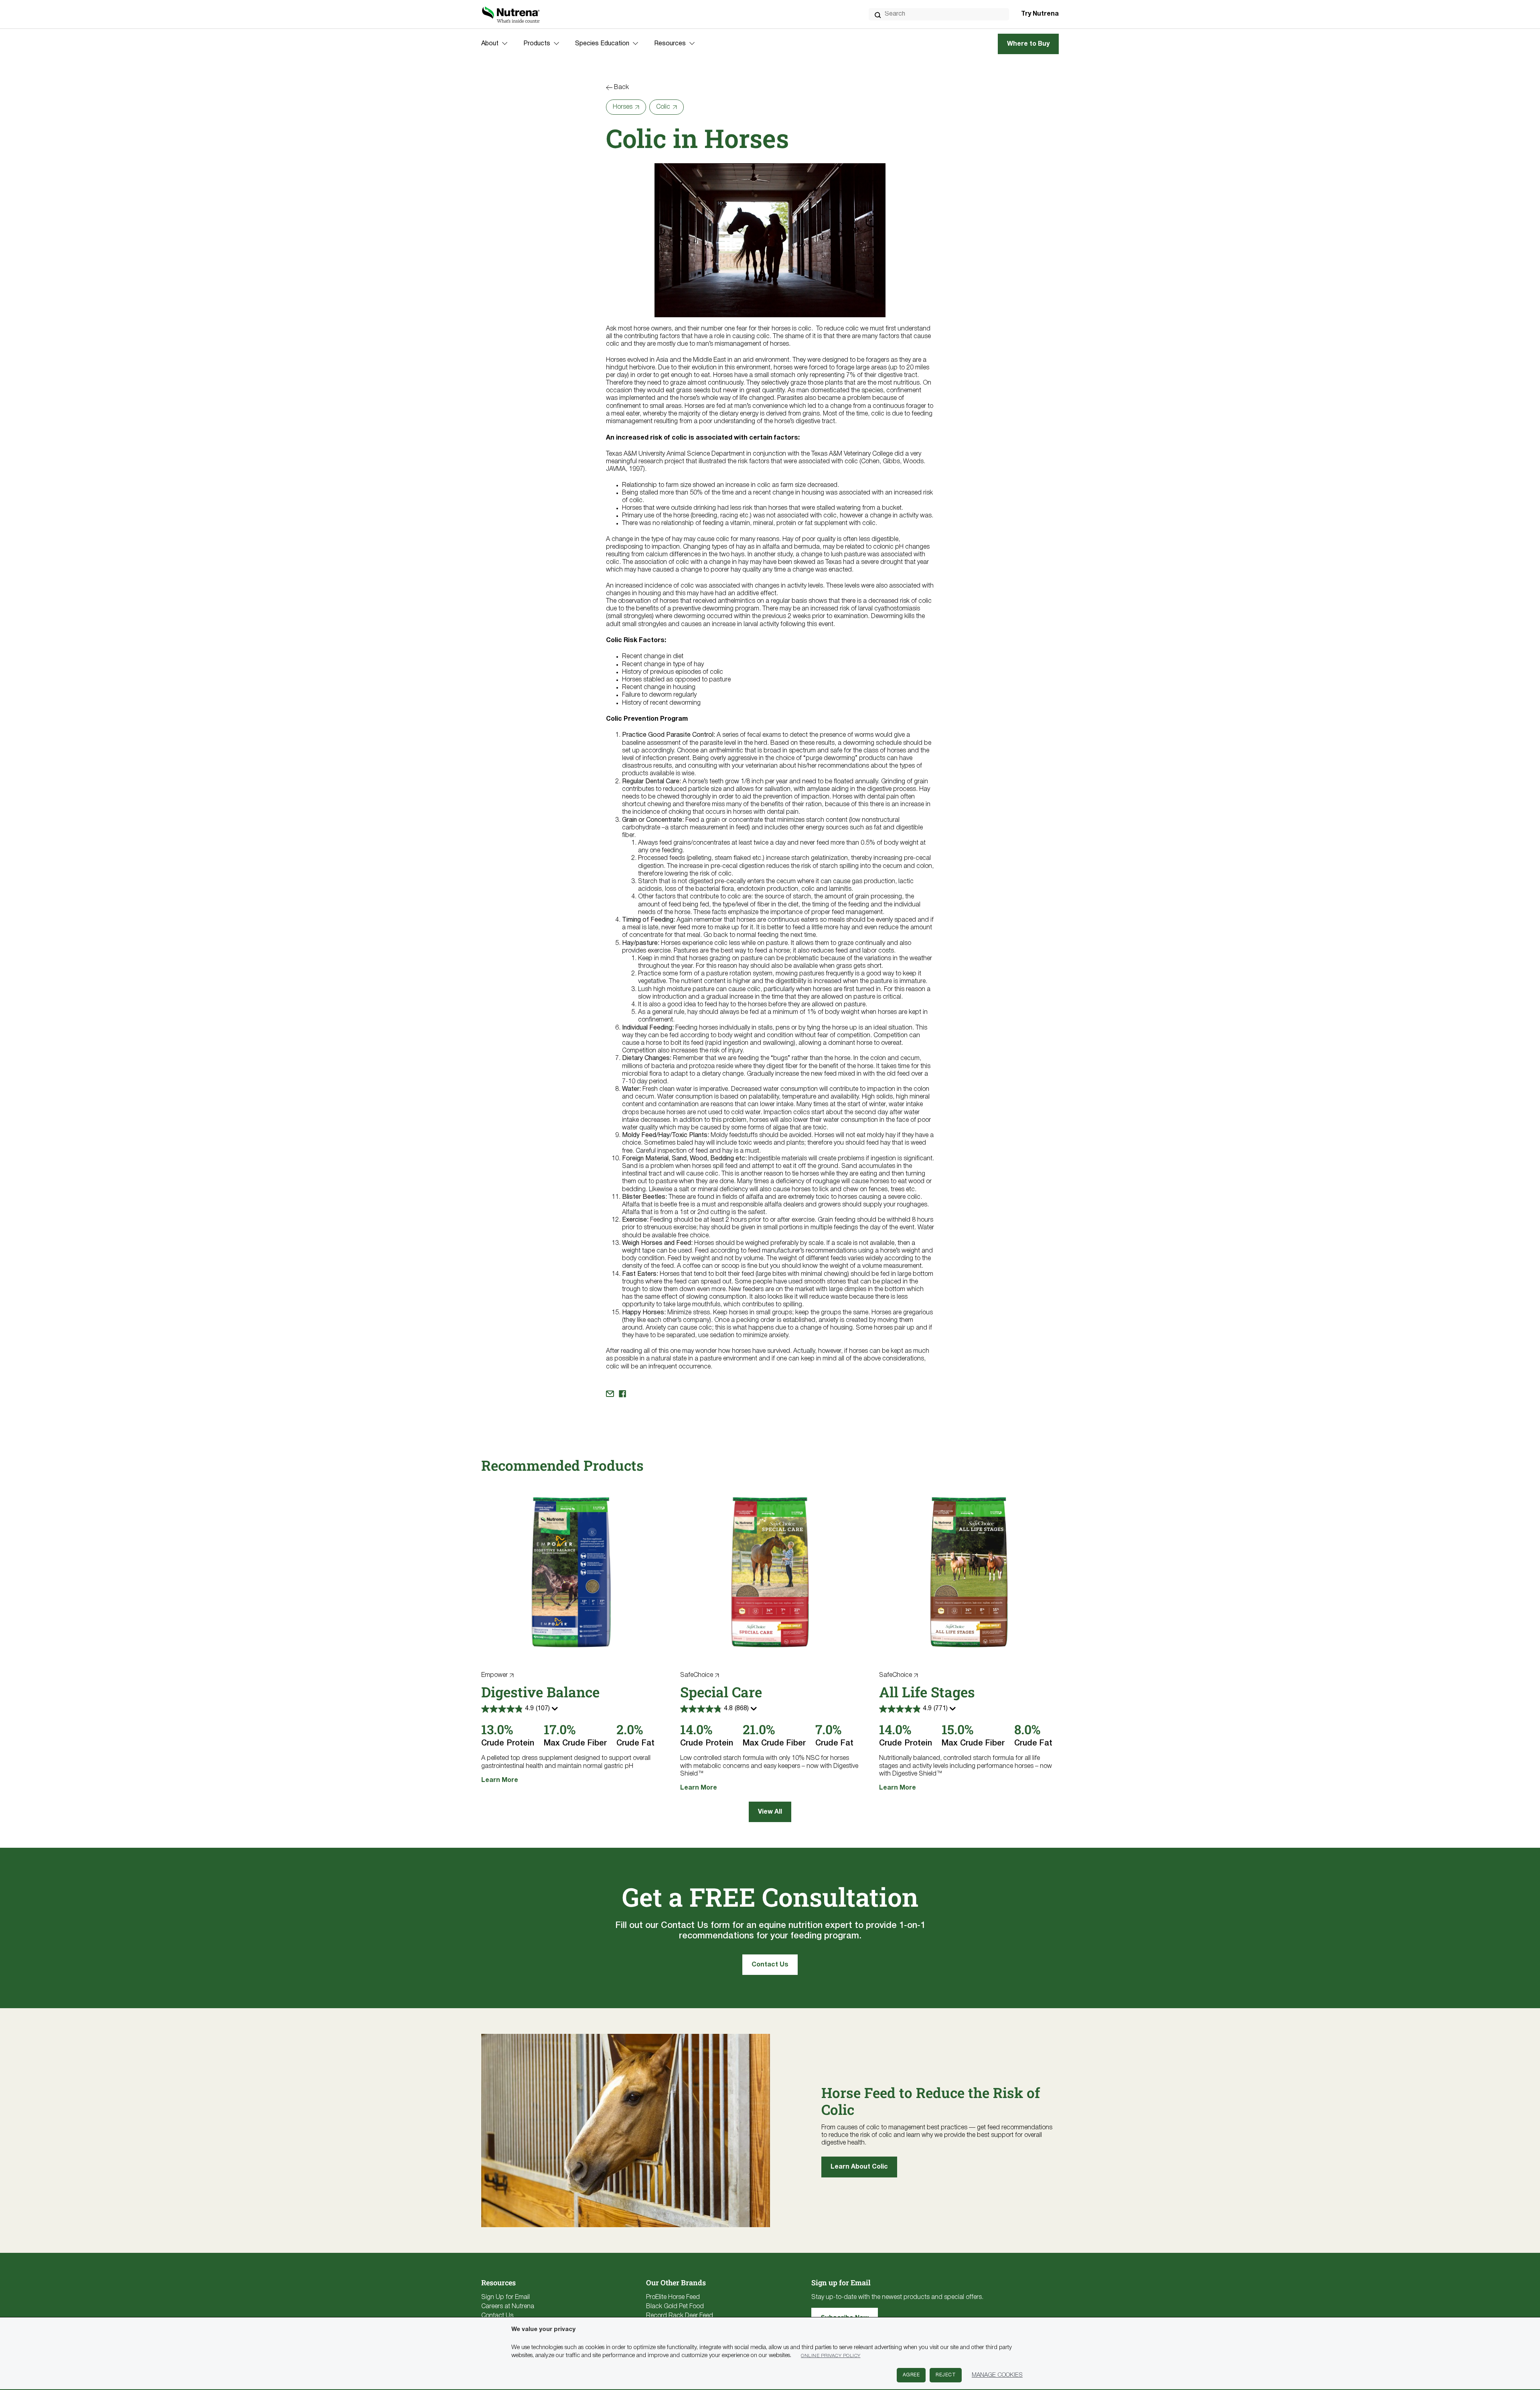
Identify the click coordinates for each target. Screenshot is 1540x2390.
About (490, 44)
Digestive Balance (540, 1692)
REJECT (946, 2375)
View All (770, 1812)
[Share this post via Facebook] (622, 1394)
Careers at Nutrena (508, 2307)
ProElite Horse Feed (673, 2297)
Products (537, 44)
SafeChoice (697, 1675)
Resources (670, 44)
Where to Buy (1028, 44)
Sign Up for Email (506, 2297)
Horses (623, 107)
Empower (494, 1675)
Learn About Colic (859, 2167)
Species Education (602, 44)
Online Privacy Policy (831, 2356)
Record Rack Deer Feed (680, 2316)
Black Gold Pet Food (675, 2307)
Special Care (721, 1692)
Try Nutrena (1040, 14)
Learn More (500, 1780)
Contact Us (770, 1965)
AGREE (911, 2375)
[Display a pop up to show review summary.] (556, 1711)
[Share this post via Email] (610, 1394)
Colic (663, 107)
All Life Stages (927, 1692)
